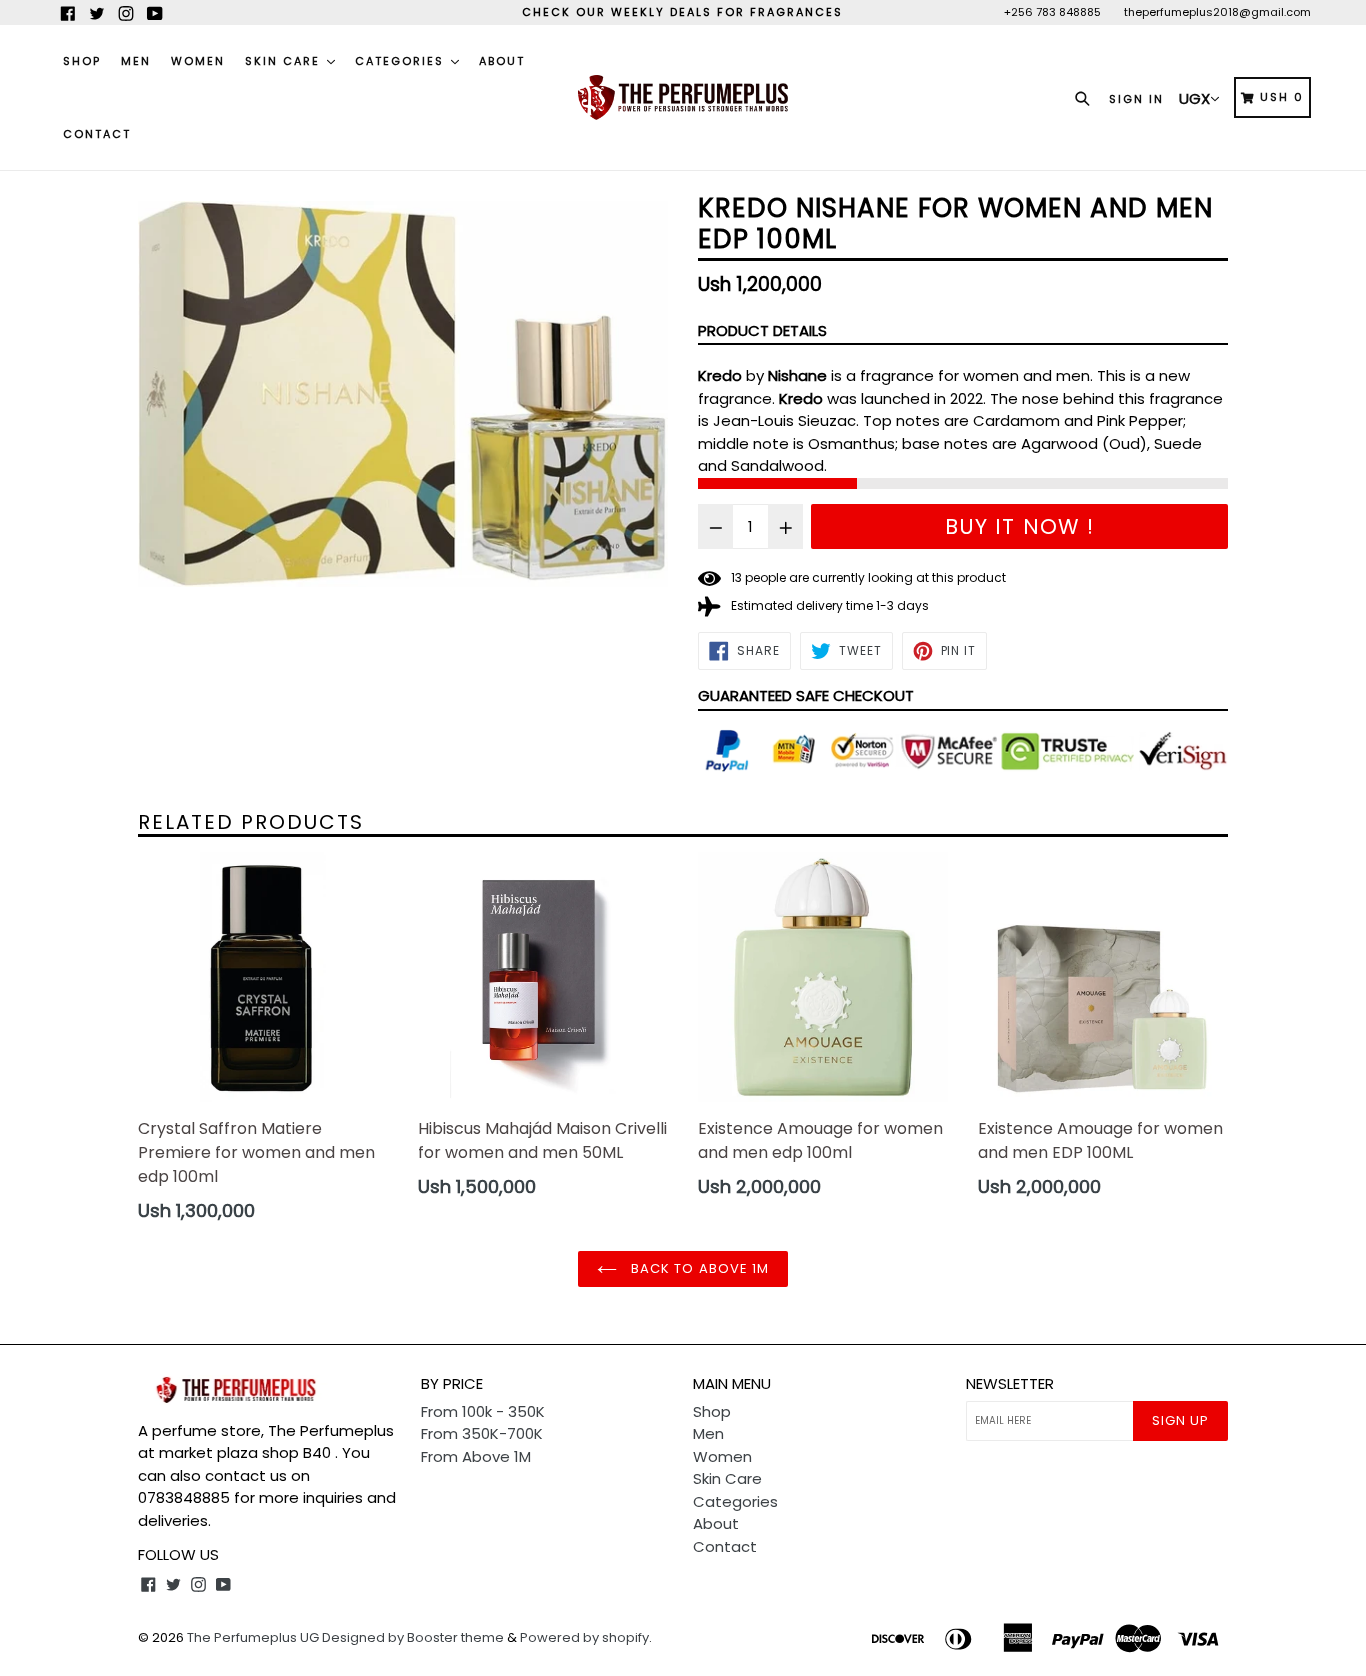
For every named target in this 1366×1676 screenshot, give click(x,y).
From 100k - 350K (483, 1411)
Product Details (762, 330)
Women (198, 61)
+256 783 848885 (1052, 12)
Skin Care (285, 61)
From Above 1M (476, 1456)
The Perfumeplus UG (253, 1637)
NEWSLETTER (1010, 1384)
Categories (402, 61)
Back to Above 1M (698, 1268)
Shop (82, 61)
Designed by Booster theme (413, 1637)
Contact (97, 134)
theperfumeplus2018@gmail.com (1217, 12)
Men (136, 61)
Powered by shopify (584, 1637)
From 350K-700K (482, 1433)
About (502, 61)
